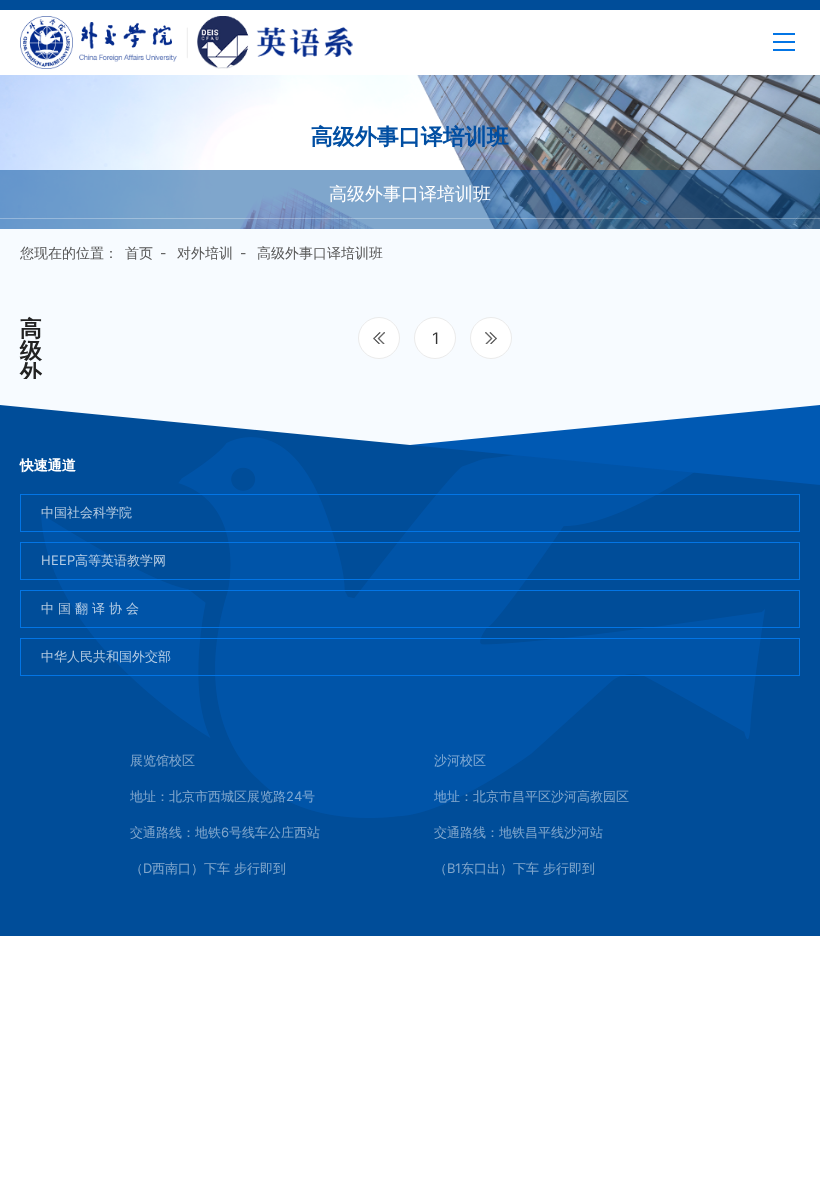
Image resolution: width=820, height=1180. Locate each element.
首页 (139, 252)
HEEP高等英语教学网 (103, 560)
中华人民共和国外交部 (106, 656)
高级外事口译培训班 (410, 193)
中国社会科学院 (86, 512)
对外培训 (205, 252)
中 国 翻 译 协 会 (90, 608)
